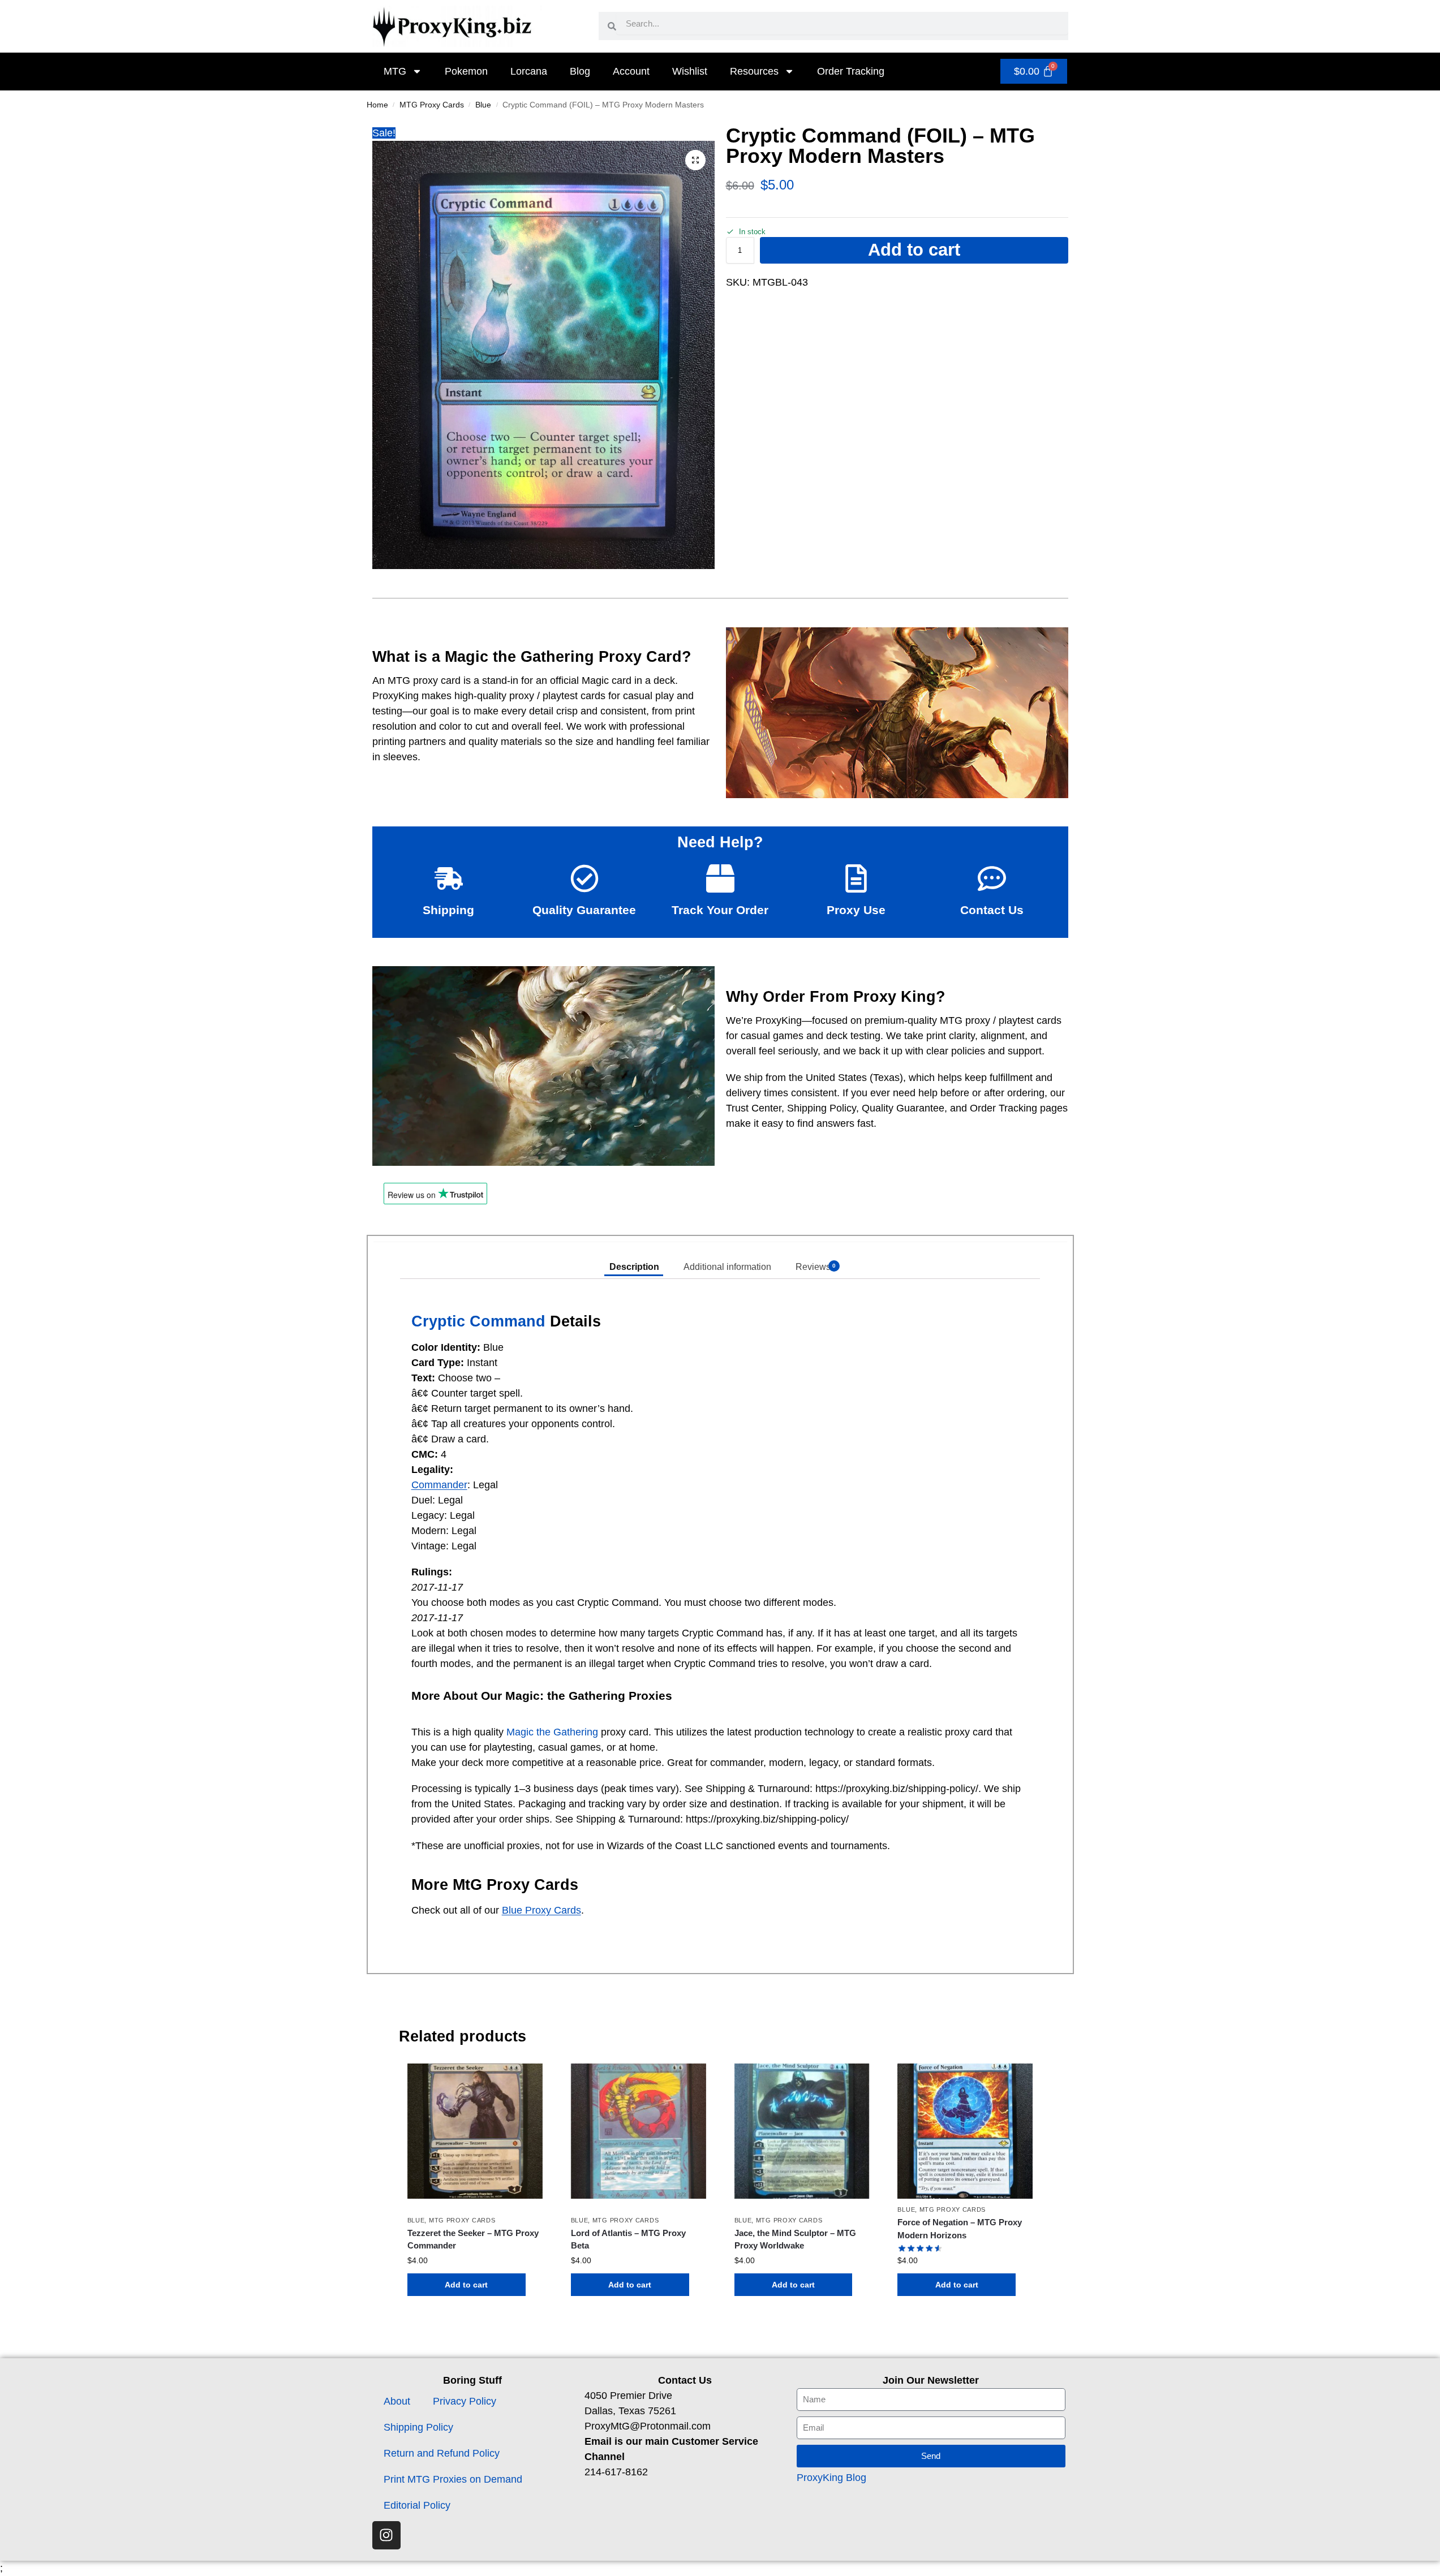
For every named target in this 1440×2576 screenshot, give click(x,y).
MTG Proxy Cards (432, 105)
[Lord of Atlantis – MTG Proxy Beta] (639, 2131)
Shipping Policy (418, 2427)
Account (631, 71)
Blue (483, 105)
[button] (695, 160)
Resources (754, 71)
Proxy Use (856, 910)
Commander (439, 1485)
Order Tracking (851, 71)
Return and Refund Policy (442, 2453)
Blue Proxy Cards (541, 1910)
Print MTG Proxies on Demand (453, 2479)
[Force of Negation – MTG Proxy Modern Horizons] (965, 2131)
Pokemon (466, 71)
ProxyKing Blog (831, 2478)
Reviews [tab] (815, 1267)
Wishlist (690, 71)
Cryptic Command (478, 1321)
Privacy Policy (465, 2401)
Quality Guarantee (584, 910)
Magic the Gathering (552, 1732)
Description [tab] (634, 1267)
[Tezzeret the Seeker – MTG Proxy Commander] (475, 2131)
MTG (395, 71)
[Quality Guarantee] (584, 878)
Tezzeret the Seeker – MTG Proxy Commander (473, 2239)
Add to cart (914, 250)
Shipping (448, 910)
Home (377, 105)
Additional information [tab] (727, 1267)
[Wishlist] (526, 2080)
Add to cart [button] (466, 2285)
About (397, 2401)
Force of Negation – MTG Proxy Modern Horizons (960, 2229)
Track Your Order (720, 910)
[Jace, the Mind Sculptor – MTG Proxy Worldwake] (802, 2131)
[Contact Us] (992, 878)
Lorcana (529, 71)
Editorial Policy (417, 2505)
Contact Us (992, 910)
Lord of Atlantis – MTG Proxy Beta (628, 2239)
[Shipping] (449, 878)
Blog (580, 71)
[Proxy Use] (856, 878)
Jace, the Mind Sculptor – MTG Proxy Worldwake (795, 2239)
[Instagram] (386, 2535)
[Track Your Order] (720, 878)
